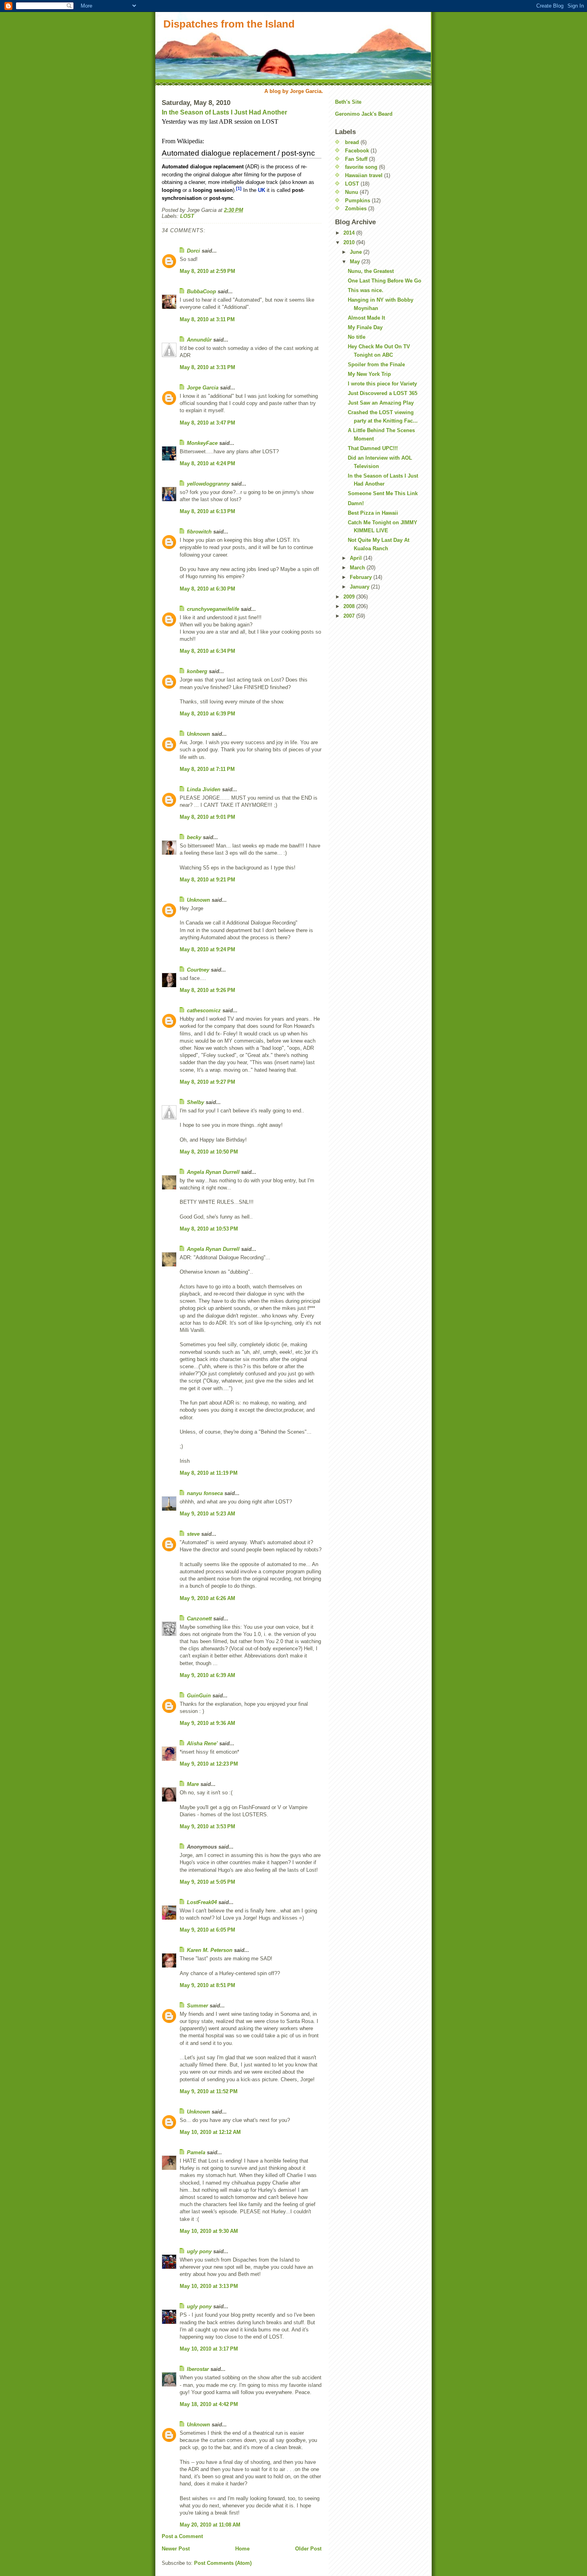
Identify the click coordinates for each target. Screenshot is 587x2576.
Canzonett (199, 1619)
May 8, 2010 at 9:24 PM (207, 949)
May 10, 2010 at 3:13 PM (209, 2286)
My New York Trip (369, 374)
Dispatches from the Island (229, 24)
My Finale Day (365, 327)
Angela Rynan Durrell (214, 1172)
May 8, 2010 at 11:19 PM (209, 1473)
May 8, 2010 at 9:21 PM (207, 880)
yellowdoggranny (208, 484)
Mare (193, 1784)
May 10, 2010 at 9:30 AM (209, 2231)
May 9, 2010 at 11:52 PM (209, 2091)
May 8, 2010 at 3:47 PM (207, 423)
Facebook (357, 151)
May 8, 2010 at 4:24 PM (207, 463)
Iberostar (198, 2369)
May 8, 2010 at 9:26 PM (207, 990)
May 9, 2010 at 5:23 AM (207, 1514)
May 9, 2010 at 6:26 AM (207, 1598)
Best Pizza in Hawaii (373, 513)
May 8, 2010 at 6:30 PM (207, 589)
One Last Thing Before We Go (385, 281)
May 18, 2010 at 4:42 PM (209, 2404)
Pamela (196, 2152)
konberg (197, 671)
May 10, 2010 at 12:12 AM (210, 2132)
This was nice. (366, 290)
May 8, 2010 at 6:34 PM (207, 651)
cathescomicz (204, 1010)
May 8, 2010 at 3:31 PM (207, 367)
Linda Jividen (204, 789)
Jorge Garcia (203, 388)
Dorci (193, 251)
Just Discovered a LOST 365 (383, 393)
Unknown (198, 734)
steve (193, 1534)
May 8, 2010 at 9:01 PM (207, 817)
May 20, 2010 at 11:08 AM (210, 2525)
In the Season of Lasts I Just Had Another (224, 112)
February (362, 577)
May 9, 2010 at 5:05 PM (207, 1882)
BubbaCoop (201, 291)
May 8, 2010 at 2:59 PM (207, 271)
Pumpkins (358, 201)
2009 (350, 597)
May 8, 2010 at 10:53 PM (209, 1229)
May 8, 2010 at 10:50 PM (209, 1152)
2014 (350, 233)
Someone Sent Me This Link (383, 493)
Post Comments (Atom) (223, 2563)
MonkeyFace (202, 443)
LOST (187, 216)
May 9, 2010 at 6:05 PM (207, 1930)
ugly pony (199, 2251)
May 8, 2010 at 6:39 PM (207, 714)
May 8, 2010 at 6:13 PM (207, 511)
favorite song (361, 167)
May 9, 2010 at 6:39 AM (207, 1675)
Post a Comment (182, 2536)
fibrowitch (199, 532)
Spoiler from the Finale (376, 364)
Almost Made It (366, 318)
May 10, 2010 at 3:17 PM (209, 2349)
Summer (197, 2006)
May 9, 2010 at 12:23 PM (209, 1764)
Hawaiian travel (364, 175)
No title (357, 337)
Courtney (198, 970)
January (360, 587)
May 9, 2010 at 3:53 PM (207, 1826)
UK (262, 190)
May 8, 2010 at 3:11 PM (207, 319)
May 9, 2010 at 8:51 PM (207, 1985)
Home (242, 2549)
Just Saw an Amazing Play (381, 403)
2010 (350, 242)
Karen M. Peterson (210, 1950)
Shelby (195, 1102)
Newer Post (176, 2549)
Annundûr (199, 340)
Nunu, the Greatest (371, 271)
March (358, 568)
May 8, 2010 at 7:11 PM (207, 769)
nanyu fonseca (205, 1493)
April (357, 558)
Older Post (308, 2549)
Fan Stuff (356, 159)
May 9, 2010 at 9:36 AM (207, 1723)
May (356, 262)
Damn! (356, 503)
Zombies (356, 208)
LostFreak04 (202, 1902)
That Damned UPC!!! (373, 448)
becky (194, 837)
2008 (350, 606)
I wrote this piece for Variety (382, 384)
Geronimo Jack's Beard (364, 114)
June (357, 252)
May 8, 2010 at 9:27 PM (207, 1082)
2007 (350, 616)
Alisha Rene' (202, 1743)
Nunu (352, 192)
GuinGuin (199, 1696)
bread (352, 142)
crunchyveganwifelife (213, 609)
